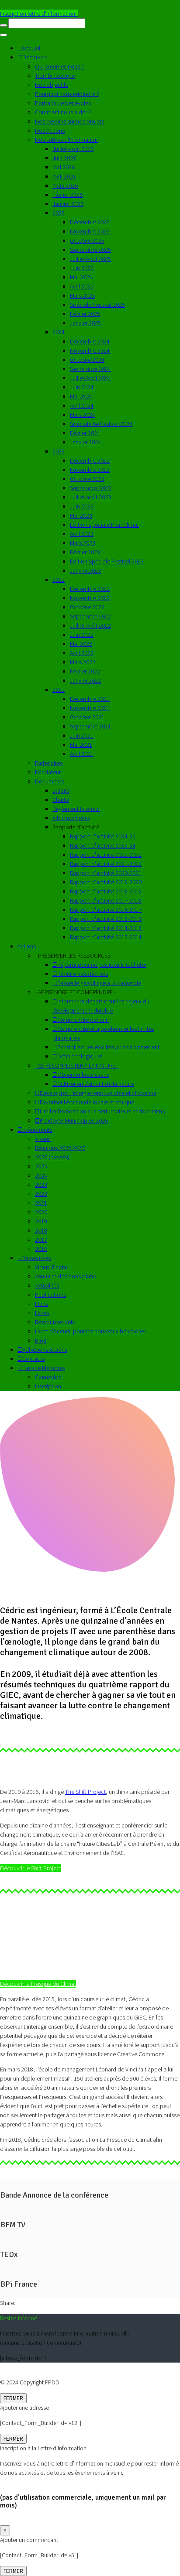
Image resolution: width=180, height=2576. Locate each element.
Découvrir (34, 57)
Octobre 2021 (87, 717)
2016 (41, 1249)
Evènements (37, 1130)
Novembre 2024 (90, 350)
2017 (41, 1240)
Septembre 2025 (90, 250)
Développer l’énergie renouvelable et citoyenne (98, 1093)
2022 (59, 580)
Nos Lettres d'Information (66, 140)
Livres (42, 1313)
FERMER (13, 2398)
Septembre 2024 (90, 369)
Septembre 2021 (90, 726)
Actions (27, 946)
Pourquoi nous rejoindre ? (67, 94)
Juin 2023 (82, 506)
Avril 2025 (82, 286)
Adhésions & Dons (45, 1350)
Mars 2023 (83, 543)
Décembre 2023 (90, 460)
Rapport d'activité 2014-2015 (106, 928)
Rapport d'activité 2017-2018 (106, 900)
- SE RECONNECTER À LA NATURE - (77, 1065)
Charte (61, 800)
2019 (41, 1221)
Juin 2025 (82, 268)
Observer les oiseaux (83, 1075)
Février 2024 (85, 433)
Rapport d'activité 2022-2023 (106, 855)
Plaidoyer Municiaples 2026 (74, 1120)
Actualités (47, 1285)
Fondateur (48, 772)
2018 (41, 1230)
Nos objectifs (52, 85)
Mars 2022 (83, 662)
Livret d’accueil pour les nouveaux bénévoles (90, 1331)
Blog (41, 1340)
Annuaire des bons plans (65, 1276)
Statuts (61, 790)
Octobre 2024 (87, 360)
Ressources (36, 1258)
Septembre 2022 (90, 616)
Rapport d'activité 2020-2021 (106, 873)
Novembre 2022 (90, 598)
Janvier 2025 (85, 323)
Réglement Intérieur (76, 809)
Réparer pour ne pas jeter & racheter (102, 965)
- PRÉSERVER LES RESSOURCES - (74, 955)
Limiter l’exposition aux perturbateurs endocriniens (102, 1111)
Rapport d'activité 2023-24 (103, 845)
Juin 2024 (82, 387)
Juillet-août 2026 (73, 149)
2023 (59, 451)
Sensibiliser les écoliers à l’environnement (108, 1047)
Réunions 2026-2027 (60, 1148)
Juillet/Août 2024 (90, 378)
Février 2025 (85, 314)
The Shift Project (85, 1792)
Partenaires (49, 763)
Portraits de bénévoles (63, 103)
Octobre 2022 (87, 607)
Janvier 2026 (68, 204)
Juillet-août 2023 (90, 497)
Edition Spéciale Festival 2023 (107, 561)
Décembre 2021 (90, 699)
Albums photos (71, 818)
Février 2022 (85, 671)
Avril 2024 (82, 405)
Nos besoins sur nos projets (69, 121)
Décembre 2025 (90, 222)
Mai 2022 (81, 644)
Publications (50, 1295)
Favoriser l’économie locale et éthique (87, 1102)
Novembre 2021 (90, 708)
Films (42, 1304)
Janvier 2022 (85, 680)
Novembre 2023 (90, 470)
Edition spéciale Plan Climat (104, 525)
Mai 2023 (81, 515)
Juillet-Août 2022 (90, 625)
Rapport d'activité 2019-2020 (106, 882)
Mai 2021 (81, 745)
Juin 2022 (82, 635)
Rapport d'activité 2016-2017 (106, 910)
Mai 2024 (81, 396)
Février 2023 (85, 552)
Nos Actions (50, 131)
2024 (59, 332)
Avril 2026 (64, 176)
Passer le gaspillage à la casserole (99, 983)
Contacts (33, 1359)
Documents (49, 781)
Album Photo (51, 1267)
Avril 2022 (82, 653)
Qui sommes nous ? (59, 66)
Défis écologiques (80, 1056)
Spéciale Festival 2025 (97, 305)
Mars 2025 (83, 295)
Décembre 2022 (90, 589)
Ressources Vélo (55, 1322)
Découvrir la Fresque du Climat (38, 1984)
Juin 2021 (82, 735)
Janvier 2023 (85, 570)
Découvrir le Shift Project (31, 1868)
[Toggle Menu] (3, 35)
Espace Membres (44, 1368)
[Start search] (3, 25)
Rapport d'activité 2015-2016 (106, 919)
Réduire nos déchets (83, 974)
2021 (59, 690)
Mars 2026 (65, 185)
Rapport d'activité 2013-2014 (106, 937)
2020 (41, 1212)
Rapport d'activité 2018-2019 (106, 891)
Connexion (48, 1377)
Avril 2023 (82, 534)
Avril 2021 (82, 754)
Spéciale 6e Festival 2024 (101, 424)
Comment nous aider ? (63, 112)
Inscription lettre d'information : (39, 14)
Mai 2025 (81, 277)
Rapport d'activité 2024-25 (103, 836)
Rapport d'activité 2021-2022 (106, 864)
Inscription (48, 1386)
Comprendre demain (83, 1020)
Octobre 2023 (87, 479)
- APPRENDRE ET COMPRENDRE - (75, 992)
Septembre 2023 (90, 488)
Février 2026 (67, 195)
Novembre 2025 (90, 231)
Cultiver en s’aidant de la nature (96, 1084)
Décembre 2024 (90, 341)
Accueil (31, 48)
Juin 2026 (64, 158)
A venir (43, 1139)
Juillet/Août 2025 (90, 259)
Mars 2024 (83, 415)
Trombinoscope (55, 76)
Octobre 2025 (87, 240)
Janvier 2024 (85, 442)
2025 (59, 213)
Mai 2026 (64, 167)
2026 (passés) (52, 1157)
